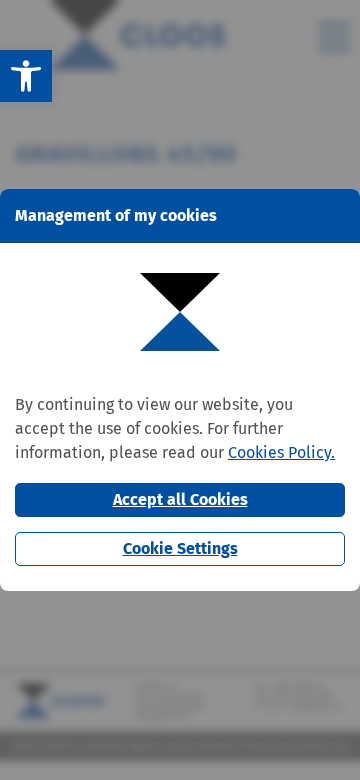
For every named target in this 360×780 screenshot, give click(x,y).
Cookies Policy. (281, 452)
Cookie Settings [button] (180, 548)
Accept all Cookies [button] (180, 499)
